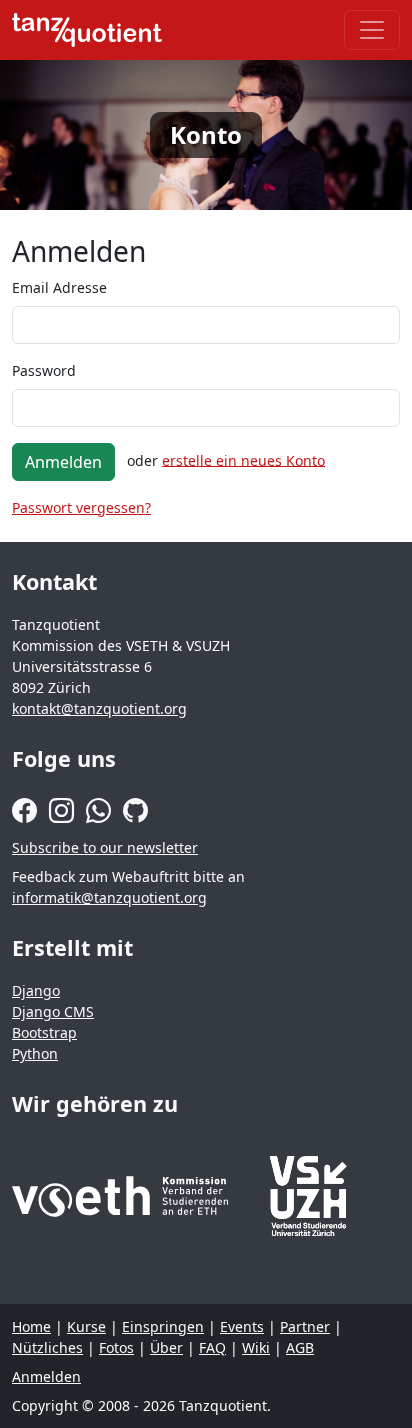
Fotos (116, 1347)
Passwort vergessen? (81, 507)
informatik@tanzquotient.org (109, 897)
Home (31, 1326)
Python (35, 1053)
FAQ (212, 1347)
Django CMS (53, 1011)
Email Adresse (59, 287)
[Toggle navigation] (372, 30)
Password (44, 370)
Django (36, 990)
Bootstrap (44, 1032)
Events (242, 1326)
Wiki (256, 1347)
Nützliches (47, 1347)
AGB (300, 1347)
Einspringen (163, 1326)
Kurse (86, 1326)
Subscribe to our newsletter (105, 847)
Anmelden (63, 462)
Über (166, 1347)
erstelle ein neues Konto (243, 459)
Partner (305, 1326)
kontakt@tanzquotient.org (99, 708)
